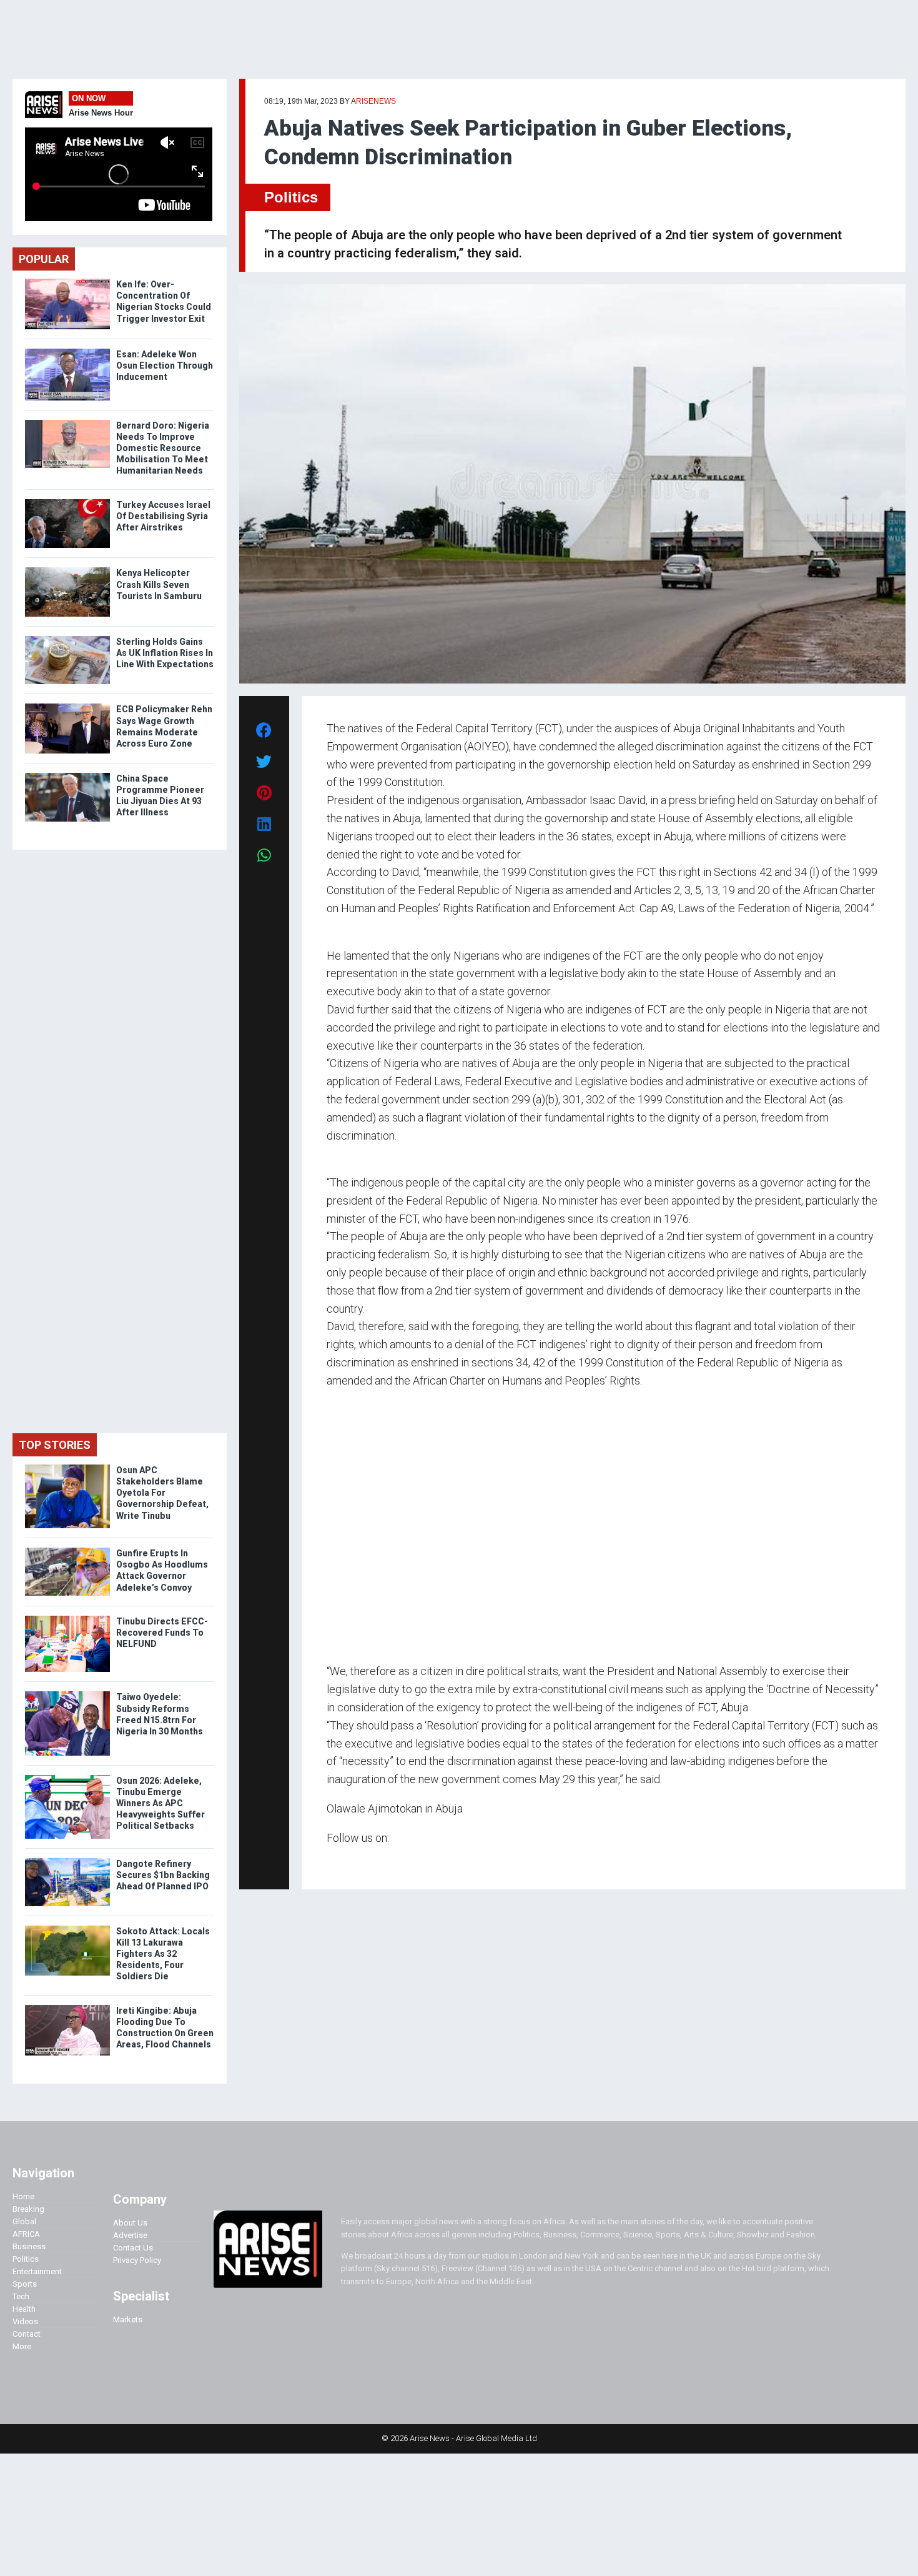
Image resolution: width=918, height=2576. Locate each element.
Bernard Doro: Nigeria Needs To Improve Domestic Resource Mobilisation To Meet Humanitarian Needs (163, 448)
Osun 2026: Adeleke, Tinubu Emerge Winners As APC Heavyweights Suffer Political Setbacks (160, 1803)
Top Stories (55, 1445)
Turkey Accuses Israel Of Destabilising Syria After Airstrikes (163, 516)
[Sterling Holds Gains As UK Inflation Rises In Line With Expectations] (67, 639)
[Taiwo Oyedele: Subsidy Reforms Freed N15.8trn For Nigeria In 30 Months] (67, 1694)
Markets (128, 2320)
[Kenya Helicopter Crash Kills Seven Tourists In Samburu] (67, 570)
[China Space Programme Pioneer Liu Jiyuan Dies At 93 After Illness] (67, 776)
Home (23, 2196)
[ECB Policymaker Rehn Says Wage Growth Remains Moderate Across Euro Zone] (67, 706)
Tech (21, 2296)
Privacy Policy (137, 2260)
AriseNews (373, 101)
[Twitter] (333, 1862)
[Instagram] (339, 1862)
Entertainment (37, 2271)
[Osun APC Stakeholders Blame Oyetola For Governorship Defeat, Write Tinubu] (67, 1467)
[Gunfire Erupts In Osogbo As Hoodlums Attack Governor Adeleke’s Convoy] (67, 1550)
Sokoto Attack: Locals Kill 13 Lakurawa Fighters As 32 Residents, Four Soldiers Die (163, 1954)
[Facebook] (328, 1862)
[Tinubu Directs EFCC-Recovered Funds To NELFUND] (67, 1619)
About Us (130, 2223)
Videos (25, 2321)
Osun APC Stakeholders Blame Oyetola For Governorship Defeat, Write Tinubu (162, 1493)
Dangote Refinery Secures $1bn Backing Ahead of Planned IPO (163, 1875)
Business (29, 2246)
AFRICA (26, 2234)
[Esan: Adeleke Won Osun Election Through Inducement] (67, 351)
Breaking (28, 2209)
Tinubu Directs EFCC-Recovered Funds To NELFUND (162, 1633)
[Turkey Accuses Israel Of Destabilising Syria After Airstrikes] (67, 502)
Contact (27, 2334)
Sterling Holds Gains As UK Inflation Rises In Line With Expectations (165, 653)
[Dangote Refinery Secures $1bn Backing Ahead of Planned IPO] (67, 1861)
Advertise (130, 2235)
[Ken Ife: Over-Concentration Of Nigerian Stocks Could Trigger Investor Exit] (67, 281)
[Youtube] (351, 1862)
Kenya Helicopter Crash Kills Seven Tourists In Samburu (159, 584)
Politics (291, 197)
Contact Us (133, 2248)
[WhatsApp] (345, 1862)
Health (24, 2309)
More (22, 2346)
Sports (25, 2284)
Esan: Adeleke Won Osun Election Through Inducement (165, 366)
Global (24, 2221)
